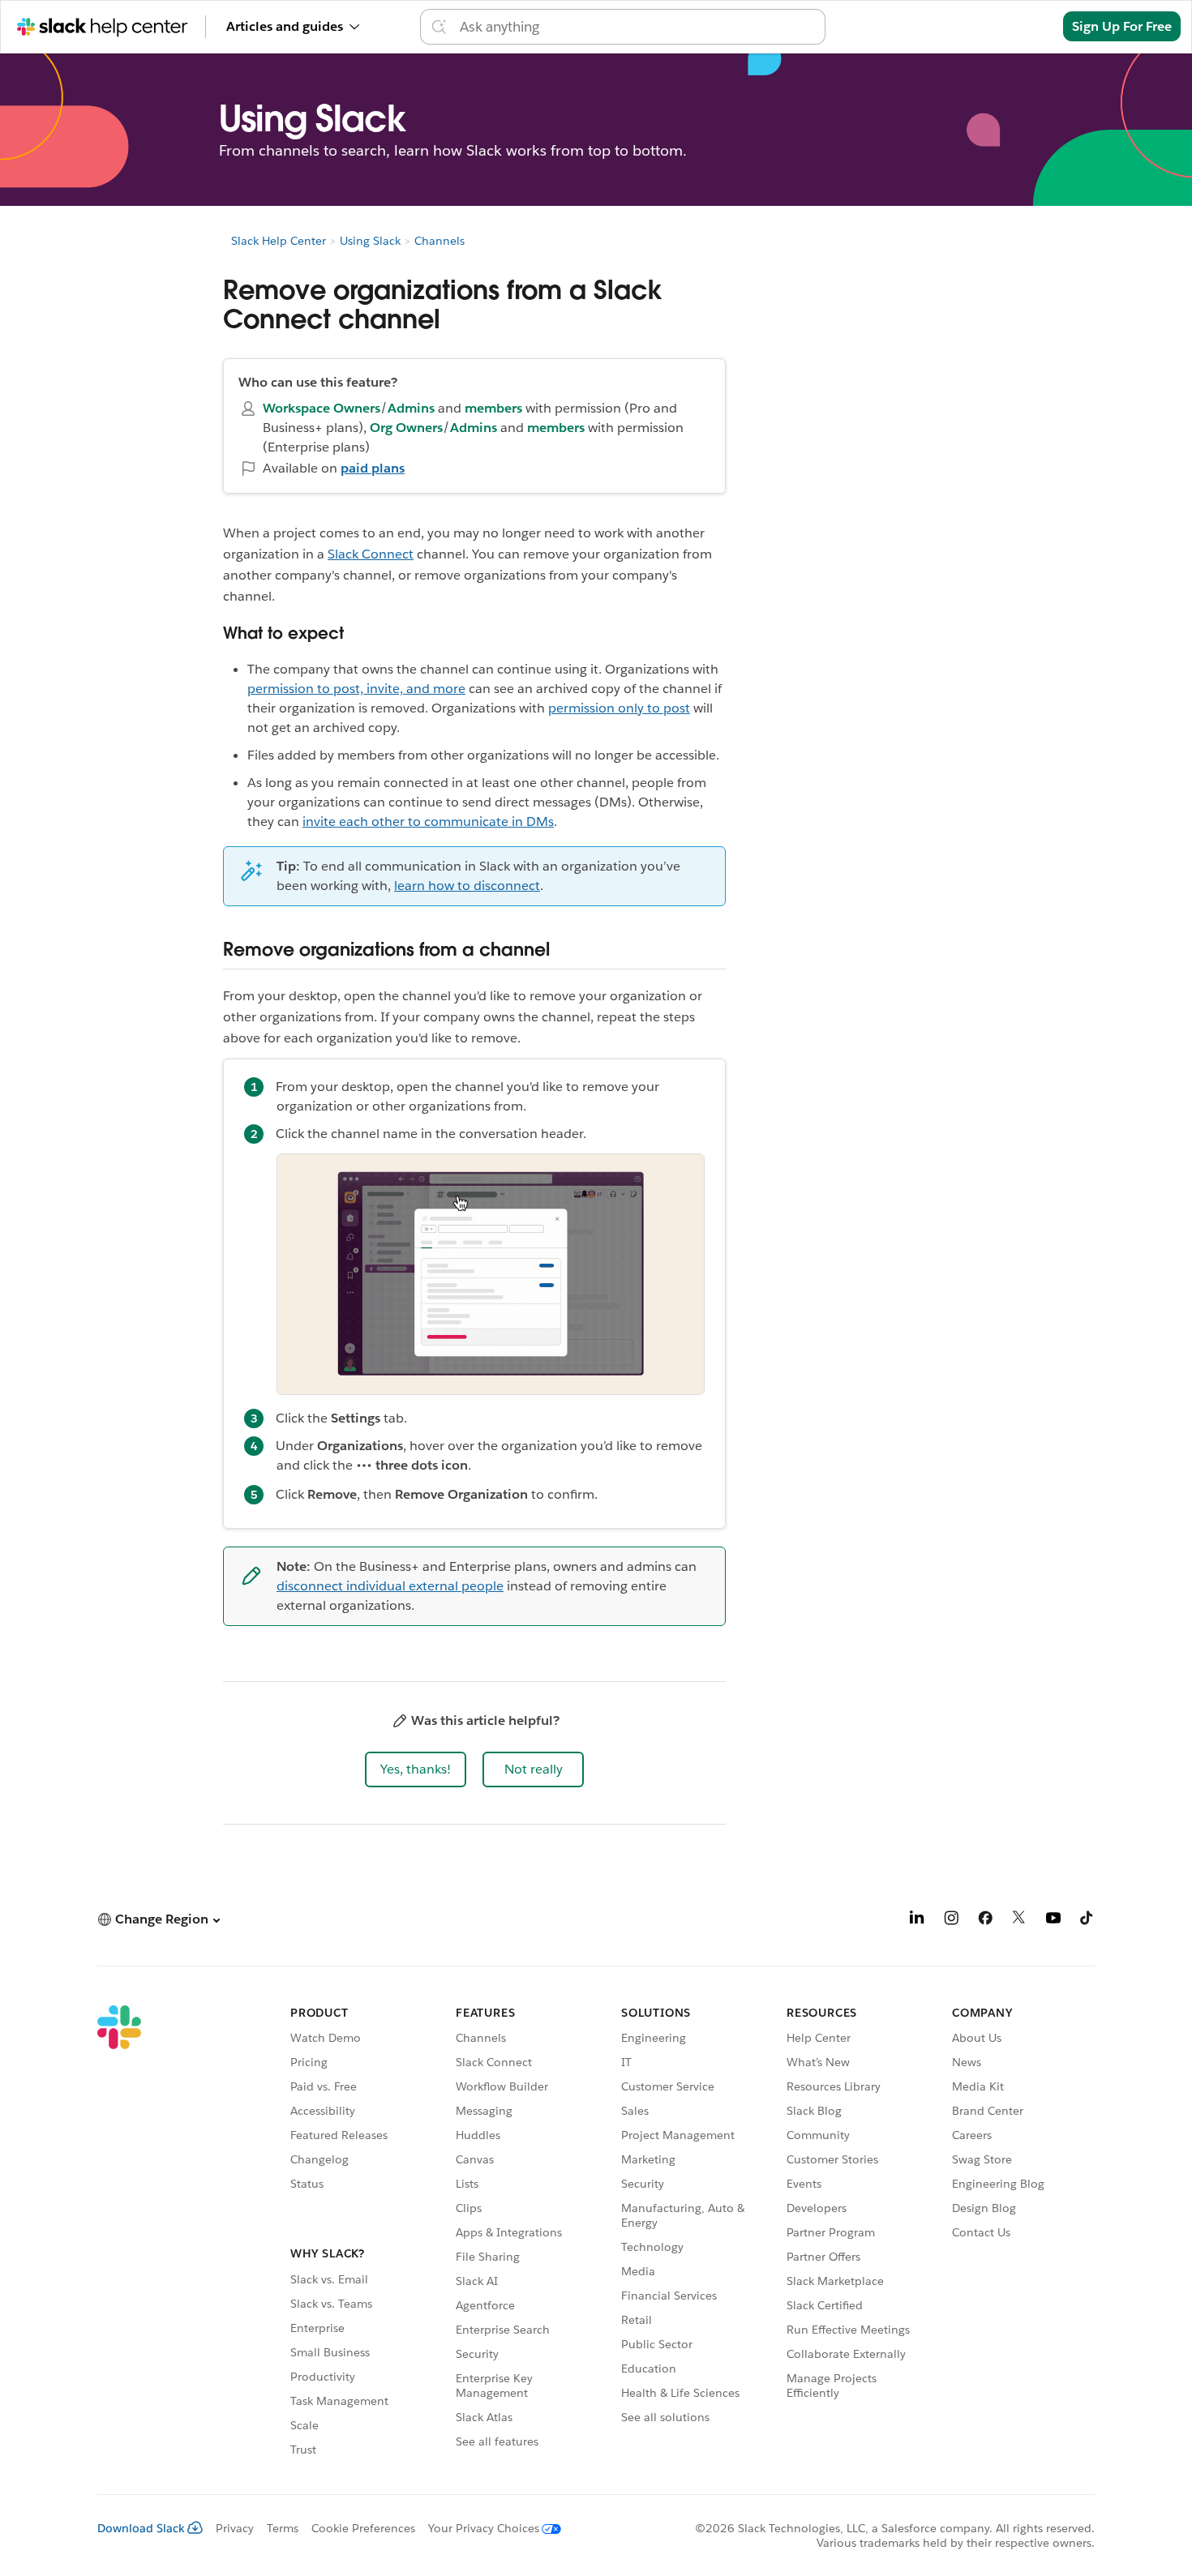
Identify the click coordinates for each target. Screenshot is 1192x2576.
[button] (416, 1769)
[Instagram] (951, 1921)
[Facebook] (985, 1921)
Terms (283, 2528)
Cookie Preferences (363, 2528)
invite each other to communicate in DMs (428, 822)
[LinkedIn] (917, 1921)
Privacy (235, 2528)
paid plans (373, 468)
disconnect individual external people (390, 1586)
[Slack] (119, 2233)
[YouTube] (1053, 1921)
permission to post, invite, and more (356, 689)
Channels (439, 241)
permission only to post (619, 708)
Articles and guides (285, 26)
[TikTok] (1087, 1921)
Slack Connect (371, 554)
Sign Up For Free (1122, 26)
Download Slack (141, 2528)
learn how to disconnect (467, 886)
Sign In (1021, 26)
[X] (1019, 1921)
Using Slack (370, 241)
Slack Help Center (279, 241)
